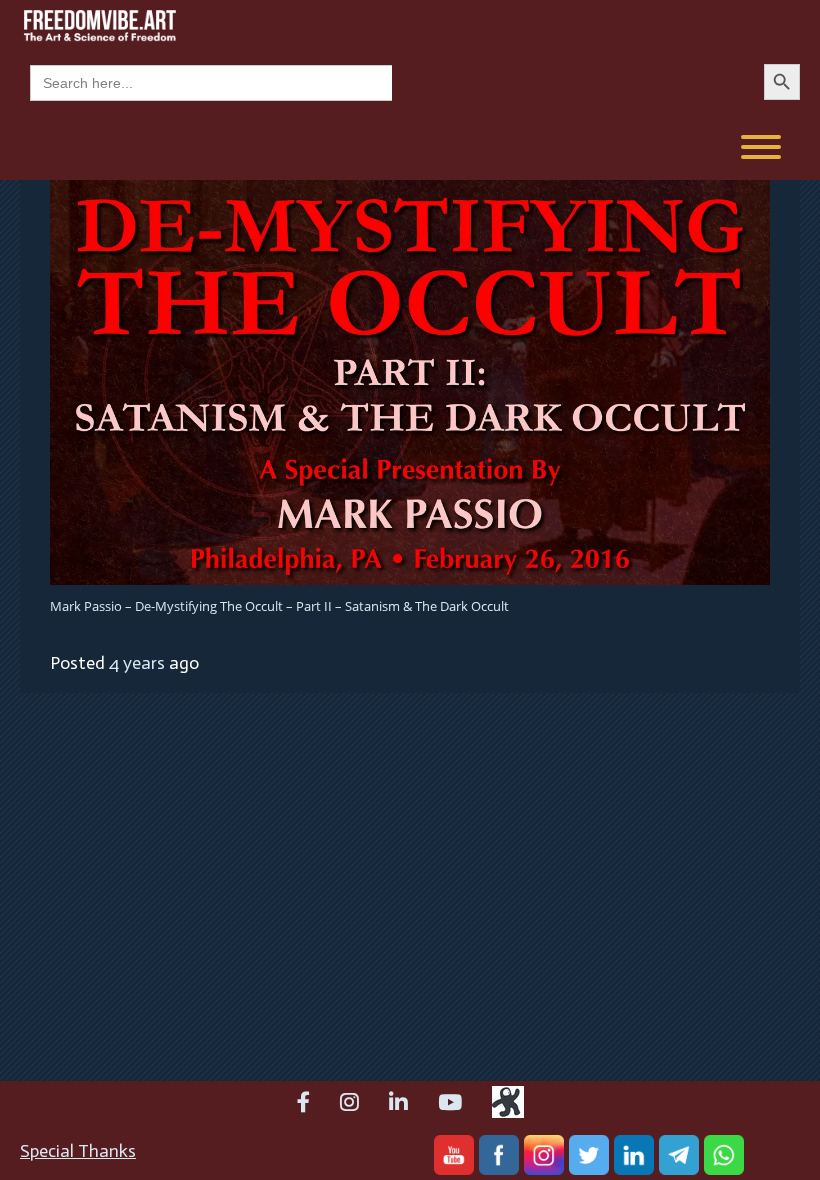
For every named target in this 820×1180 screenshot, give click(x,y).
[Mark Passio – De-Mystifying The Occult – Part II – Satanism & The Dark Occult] (410, 381)
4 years (137, 663)
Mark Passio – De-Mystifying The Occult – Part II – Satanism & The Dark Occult (279, 606)
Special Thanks (78, 1151)
